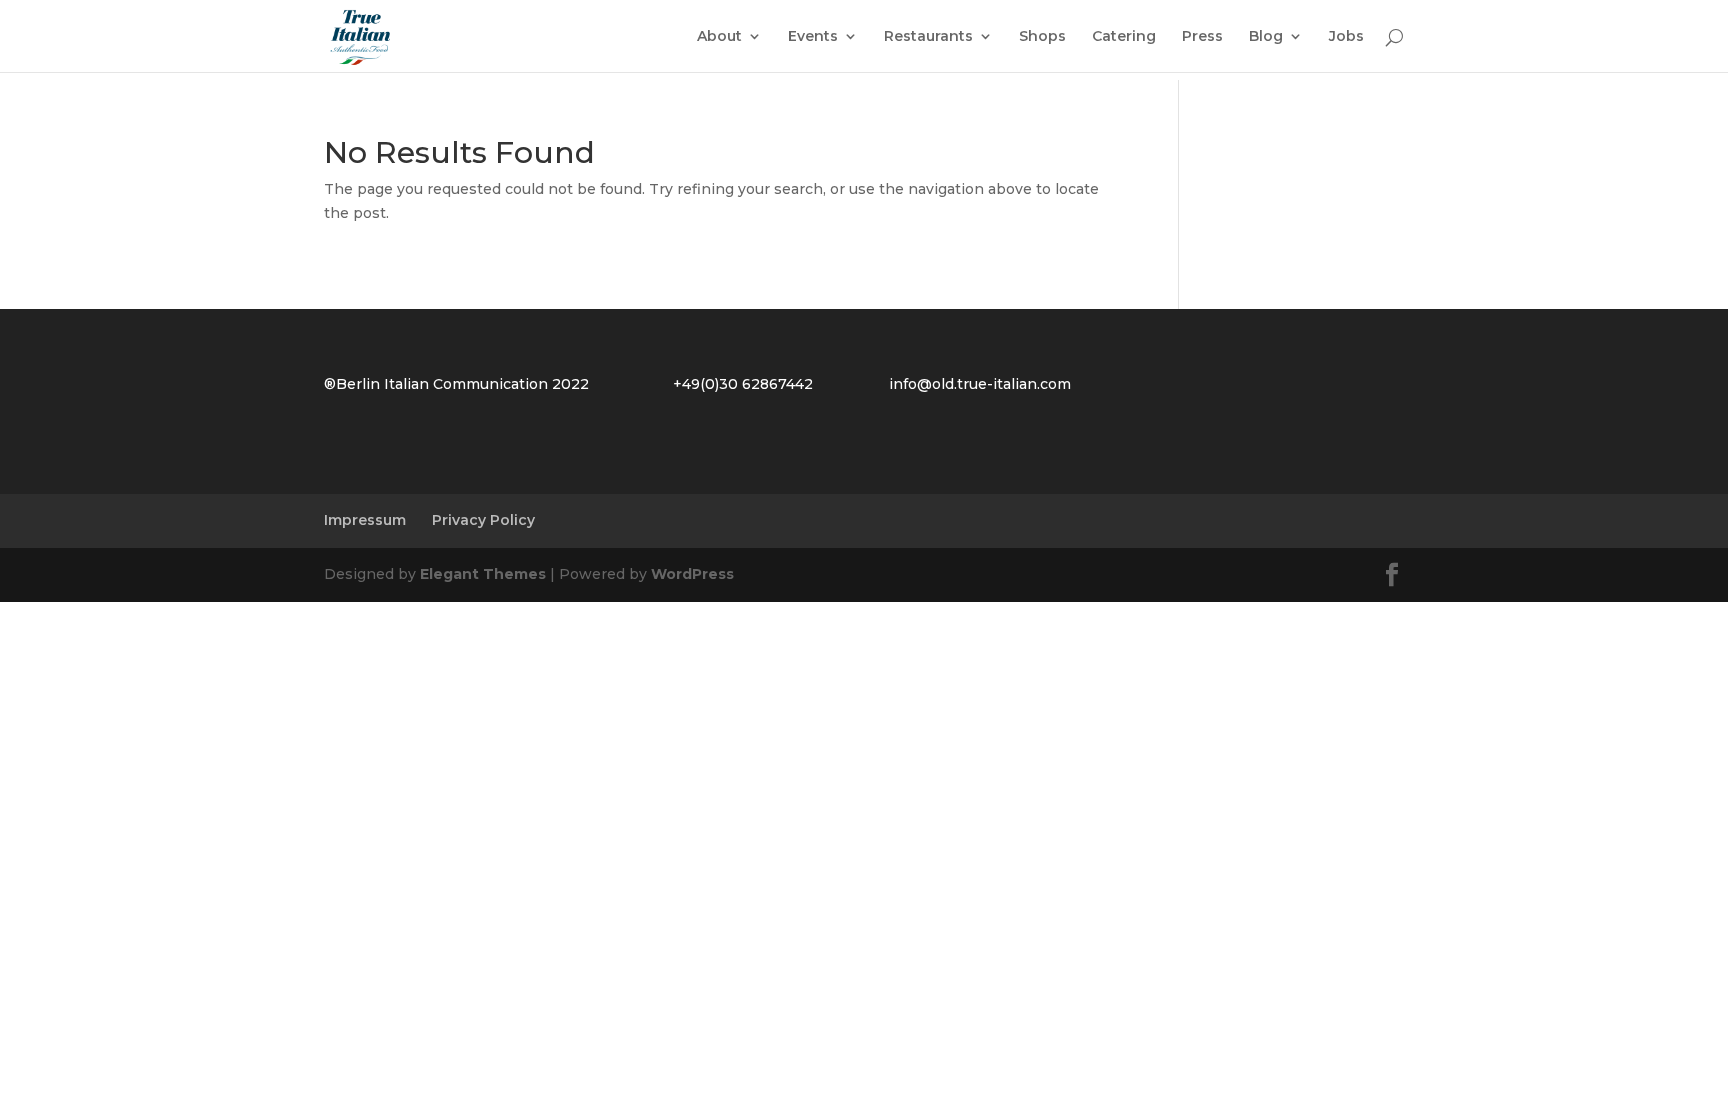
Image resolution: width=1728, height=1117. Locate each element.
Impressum (365, 520)
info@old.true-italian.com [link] (980, 384)
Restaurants (928, 37)
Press (1202, 37)
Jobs (1346, 37)
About (719, 37)
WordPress (692, 574)
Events (813, 37)
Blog (1266, 37)
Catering (1124, 37)
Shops (1042, 37)
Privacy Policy (483, 520)
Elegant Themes (483, 574)
